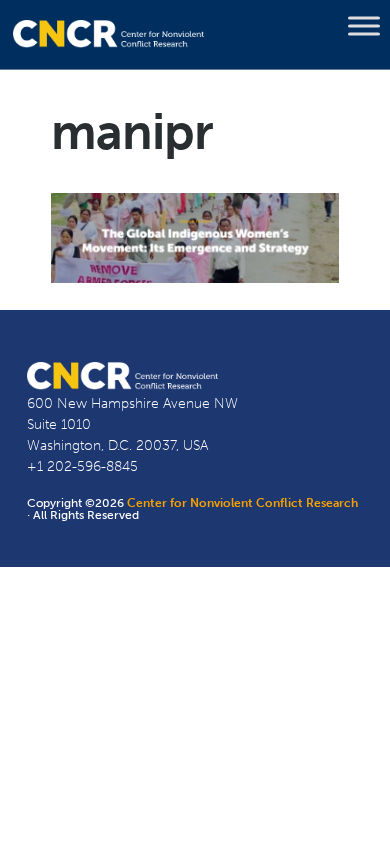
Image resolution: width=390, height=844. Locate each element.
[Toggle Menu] (364, 26)
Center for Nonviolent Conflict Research (242, 503)
